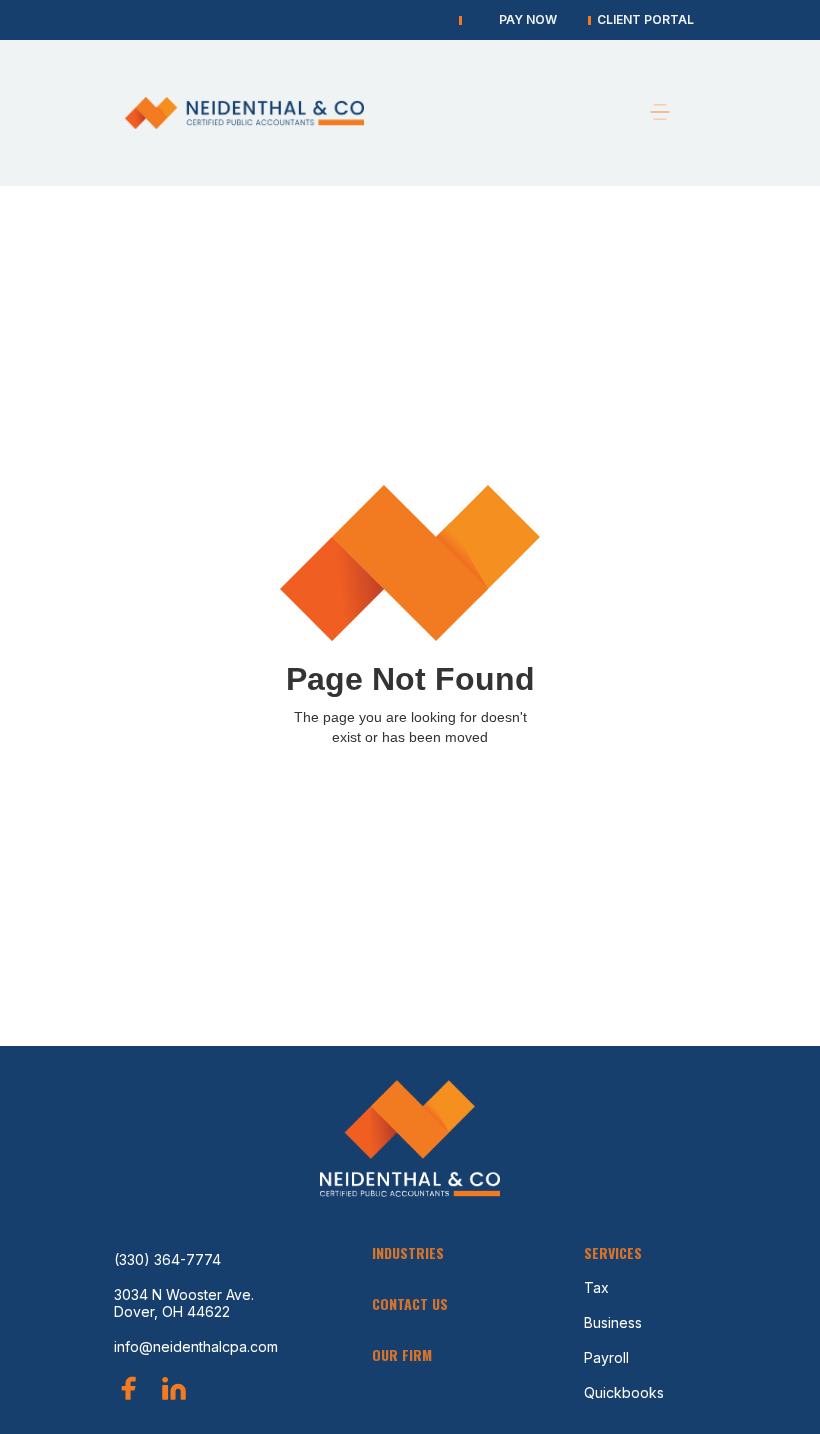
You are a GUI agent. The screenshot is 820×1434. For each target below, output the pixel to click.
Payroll (606, 1357)
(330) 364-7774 (167, 1259)
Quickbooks (624, 1392)
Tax (596, 1287)
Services (613, 1252)
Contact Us (410, 1303)
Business (613, 1322)
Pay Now (528, 19)
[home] (250, 112)
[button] (660, 113)
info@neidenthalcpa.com (196, 1346)
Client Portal (645, 19)
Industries (408, 1252)
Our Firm (402, 1354)
